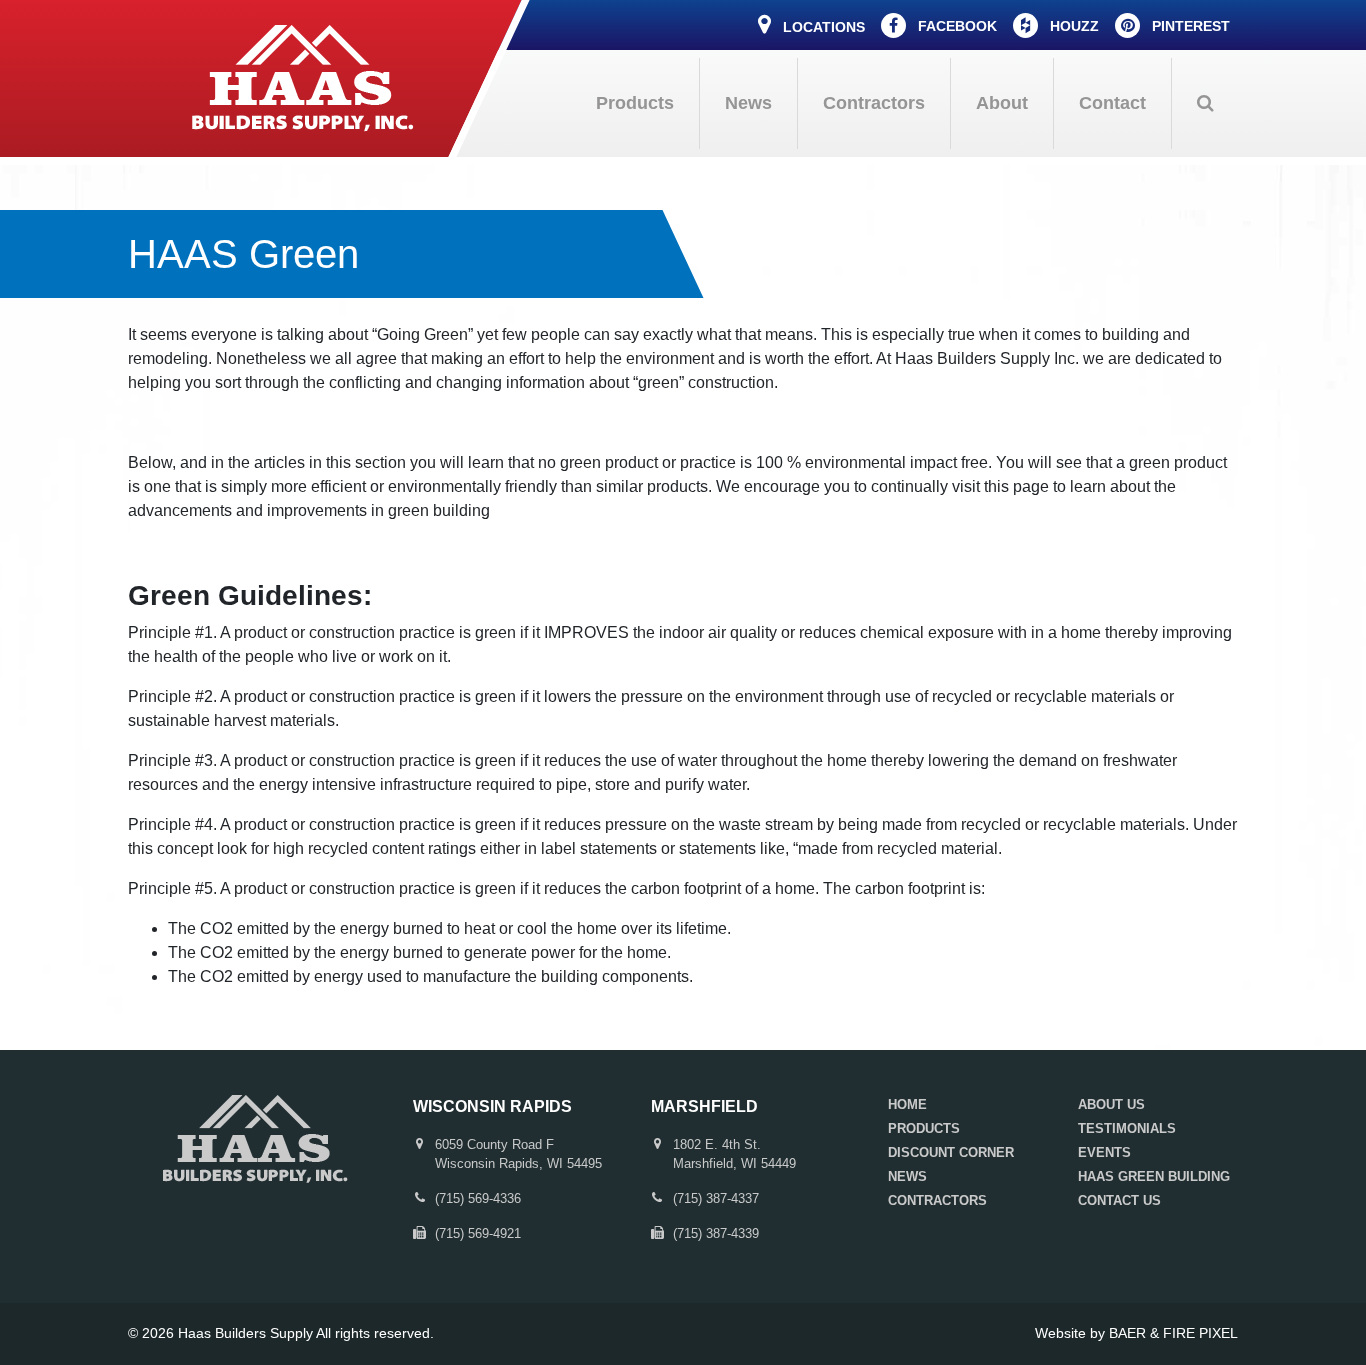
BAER (1127, 1333)
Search (1205, 103)
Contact (1112, 103)
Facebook (955, 26)
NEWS (907, 1176)
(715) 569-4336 (478, 1198)
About (1002, 103)
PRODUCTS (924, 1128)
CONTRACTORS (937, 1200)
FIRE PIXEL (1200, 1333)
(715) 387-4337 (716, 1198)
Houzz (1072, 26)
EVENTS (1104, 1152)
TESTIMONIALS (1127, 1128)
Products (635, 103)
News (748, 103)
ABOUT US (1111, 1104)
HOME (907, 1104)
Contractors (874, 103)
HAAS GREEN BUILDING (1154, 1176)
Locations (822, 27)
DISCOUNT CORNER (951, 1152)
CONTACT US (1119, 1200)
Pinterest (1189, 26)
